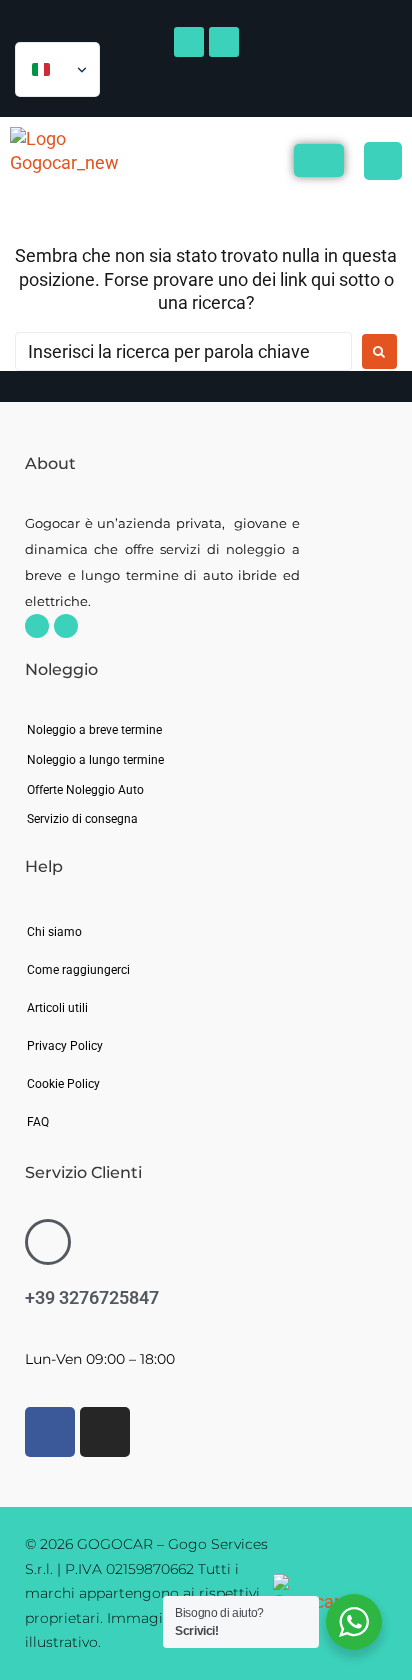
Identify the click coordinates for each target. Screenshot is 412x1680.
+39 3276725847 (92, 1297)
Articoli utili (57, 1008)
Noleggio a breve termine (94, 730)
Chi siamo (54, 932)
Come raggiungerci (78, 970)
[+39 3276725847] (48, 1242)
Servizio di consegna (82, 819)
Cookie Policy (63, 1084)
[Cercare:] (183, 351)
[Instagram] (66, 626)
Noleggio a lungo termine (95, 760)
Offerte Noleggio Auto (85, 790)
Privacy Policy (65, 1046)
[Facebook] (37, 626)
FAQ (38, 1122)
